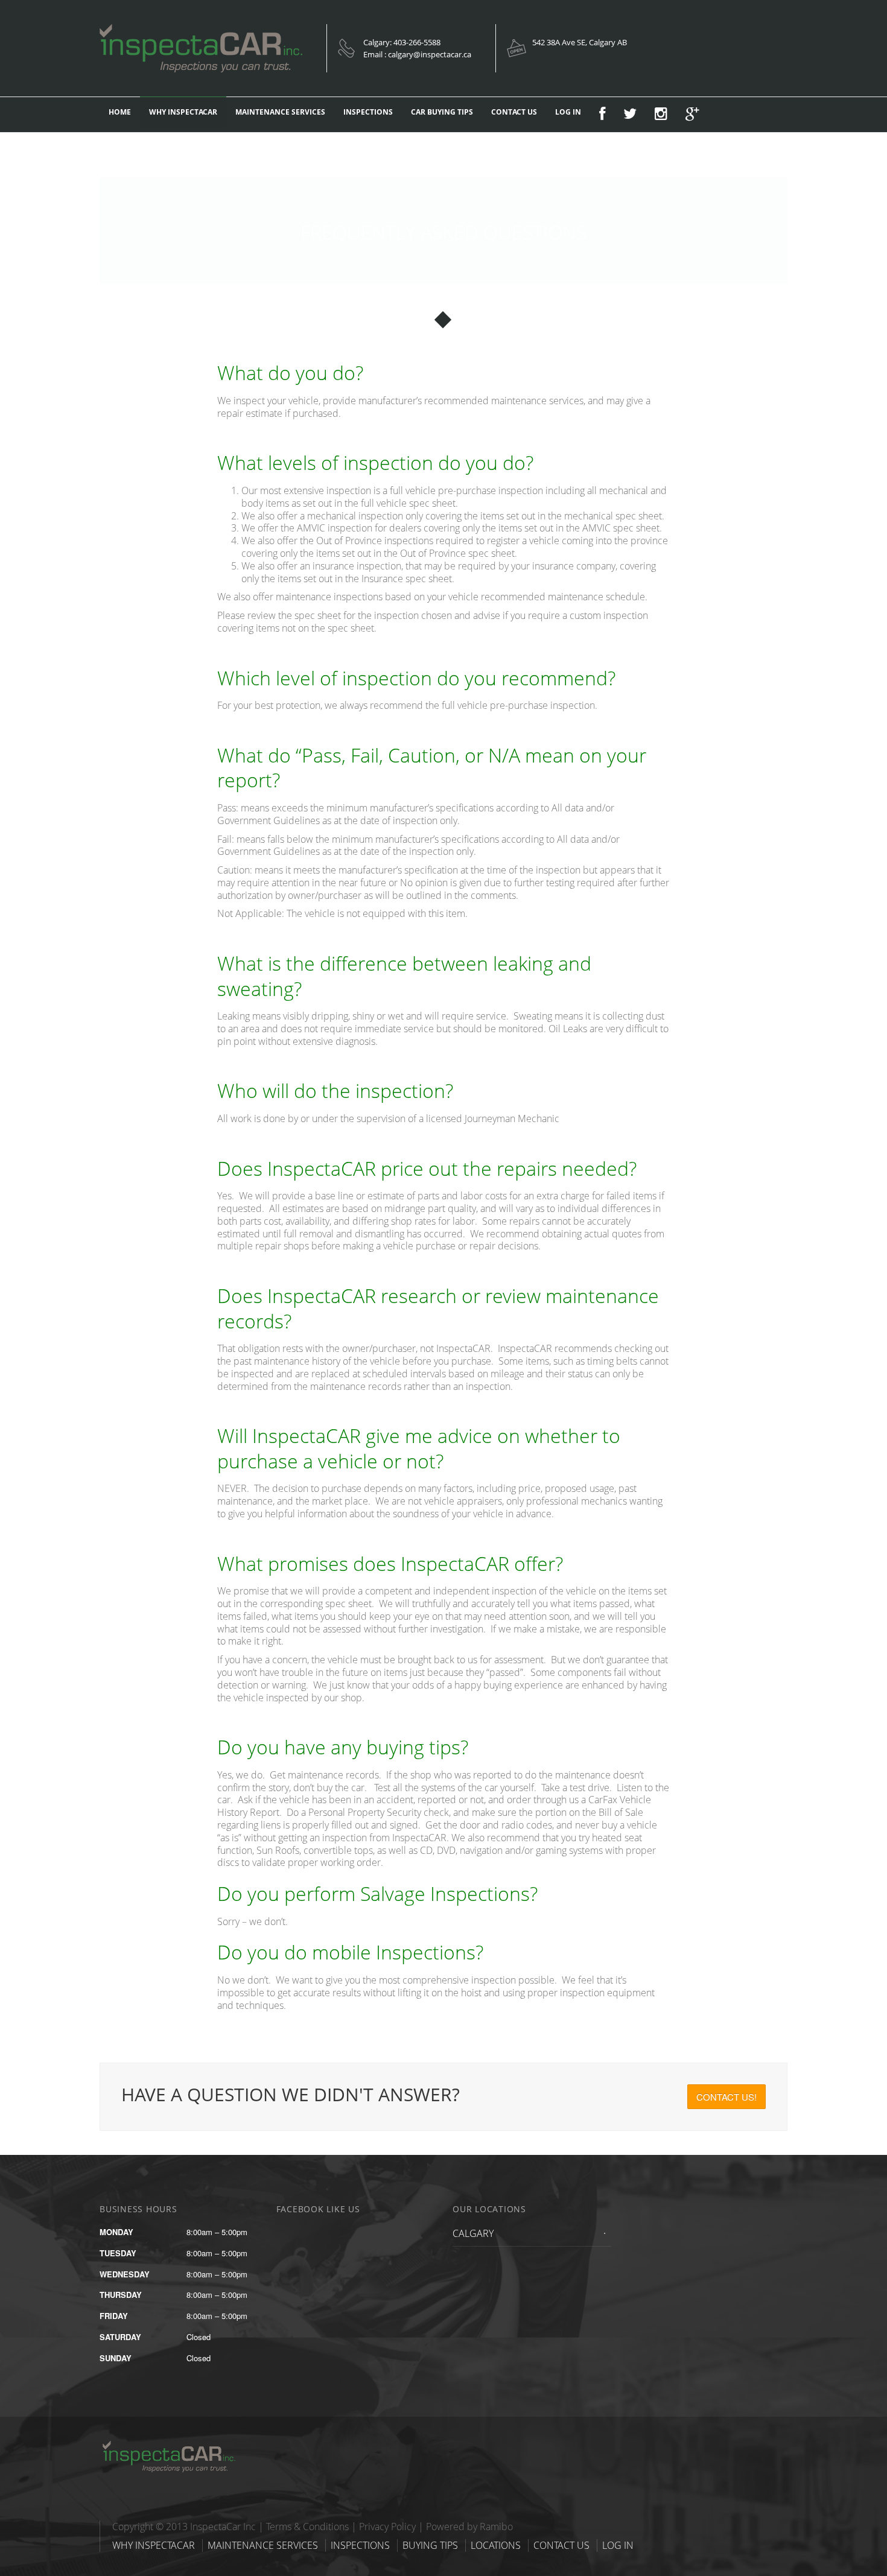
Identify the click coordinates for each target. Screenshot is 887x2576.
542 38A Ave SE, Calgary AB (580, 42)
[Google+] (692, 115)
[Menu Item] (602, 115)
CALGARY (473, 2233)
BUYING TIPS (430, 2545)
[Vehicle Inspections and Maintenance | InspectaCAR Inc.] (175, 2444)
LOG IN (568, 112)
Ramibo (496, 2527)
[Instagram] (661, 115)
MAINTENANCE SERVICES (280, 112)
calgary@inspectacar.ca (430, 54)
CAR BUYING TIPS (442, 112)
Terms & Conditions (307, 2527)
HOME (120, 112)
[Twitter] (630, 115)
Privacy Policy (387, 2527)
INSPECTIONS (368, 112)
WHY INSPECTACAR (183, 112)
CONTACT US (514, 112)
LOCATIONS (496, 2545)
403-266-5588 (417, 42)
